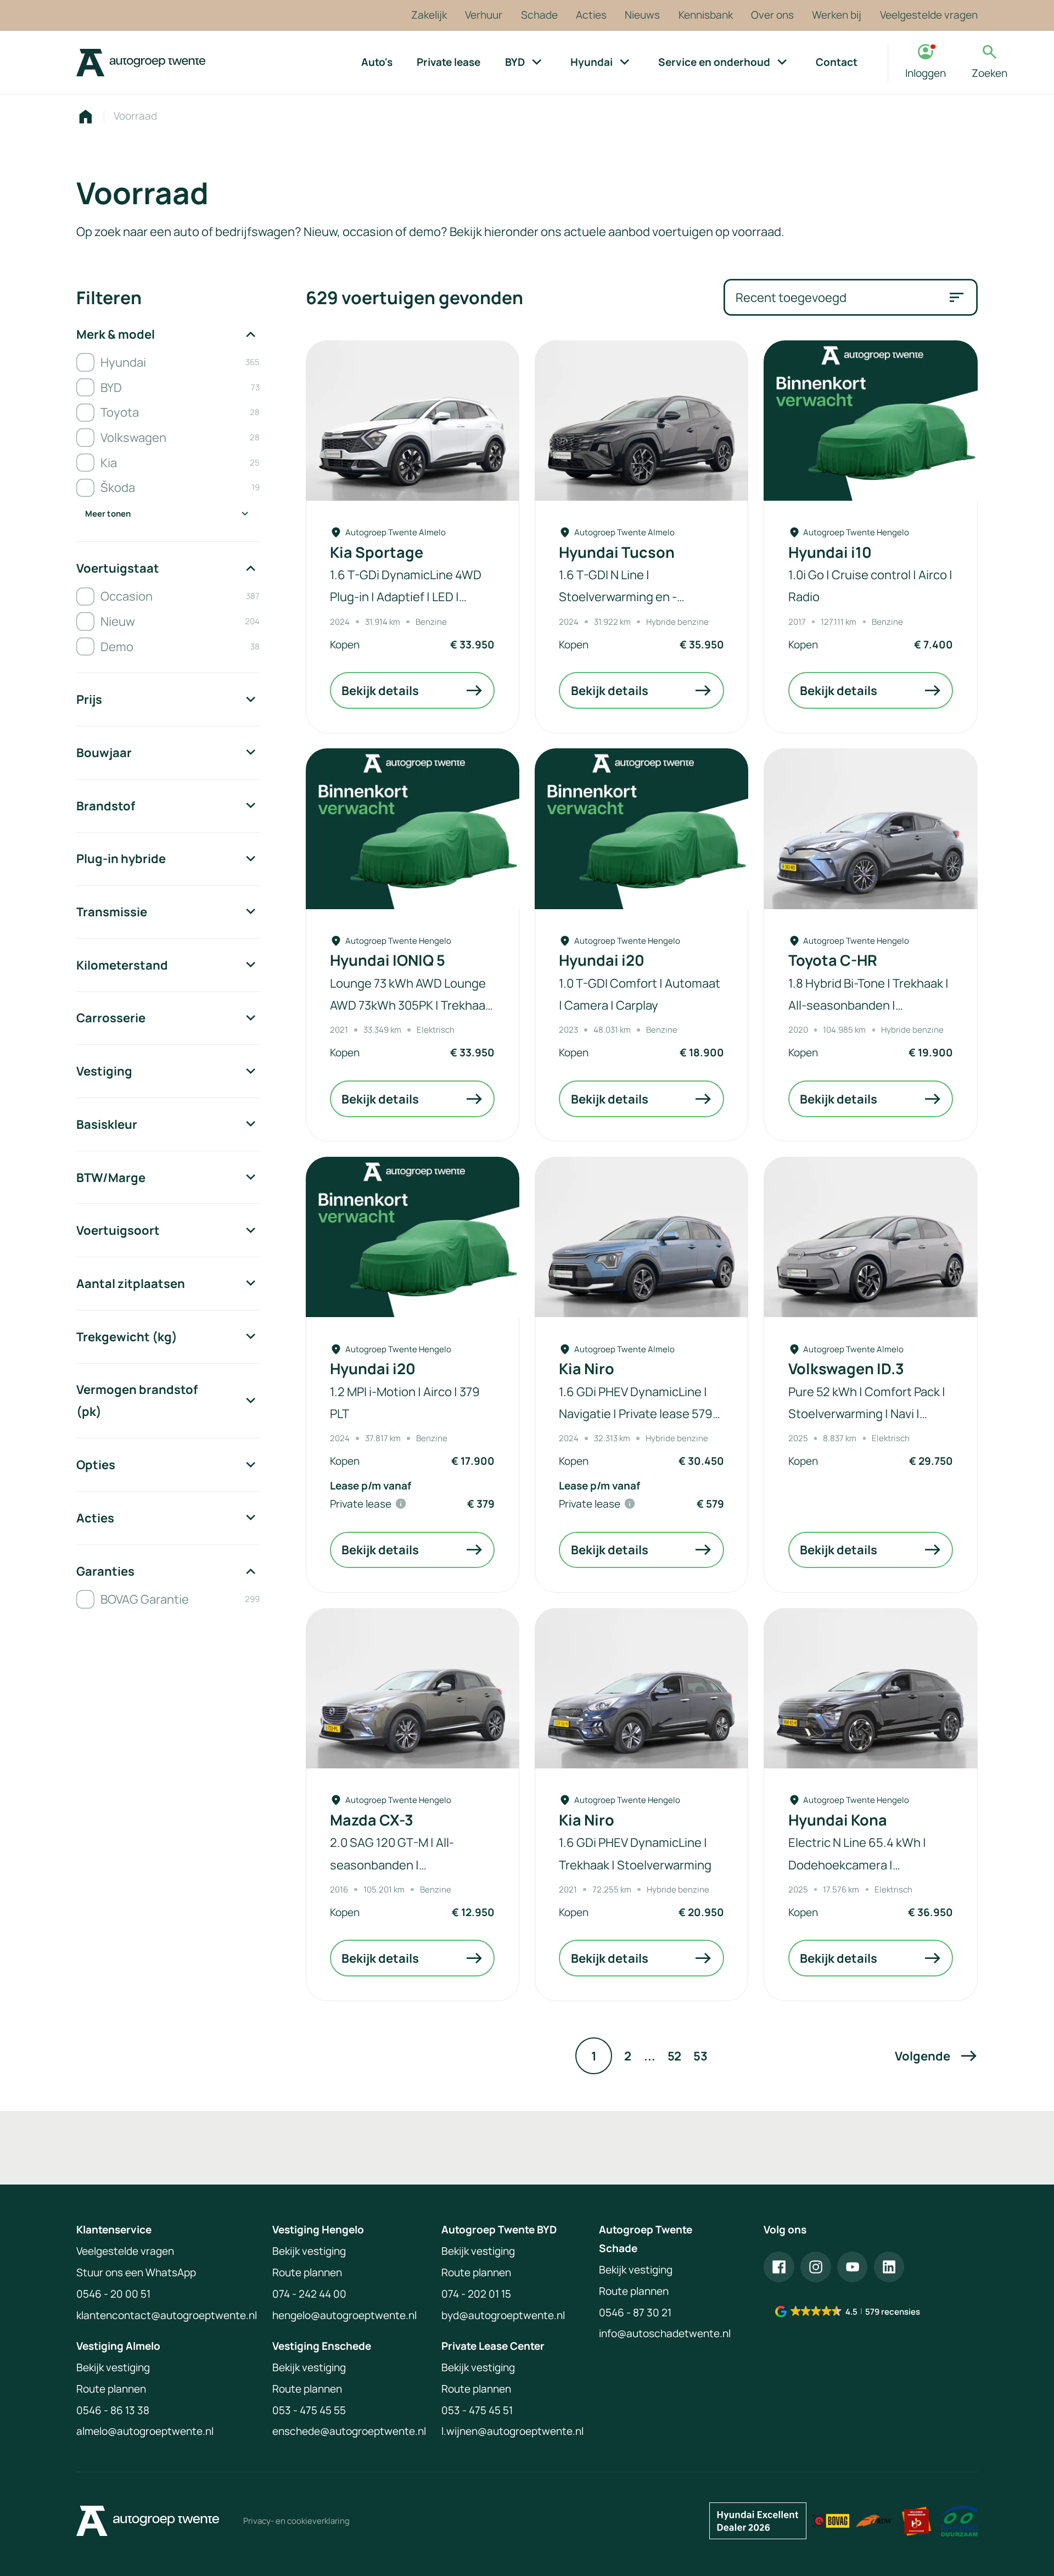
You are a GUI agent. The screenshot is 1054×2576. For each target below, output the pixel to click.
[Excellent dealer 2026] (758, 2521)
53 (700, 2056)
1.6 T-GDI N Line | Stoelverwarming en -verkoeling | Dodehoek (620, 597)
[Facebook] (779, 2267)
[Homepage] (85, 117)
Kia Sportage (377, 552)
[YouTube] (853, 2267)
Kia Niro (587, 1369)
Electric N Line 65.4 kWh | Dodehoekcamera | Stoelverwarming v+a (857, 1864)
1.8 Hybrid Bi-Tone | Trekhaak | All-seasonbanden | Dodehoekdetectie (868, 1005)
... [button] (650, 2056)
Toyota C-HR (833, 960)
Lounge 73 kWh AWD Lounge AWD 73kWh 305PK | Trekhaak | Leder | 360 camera (411, 1005)
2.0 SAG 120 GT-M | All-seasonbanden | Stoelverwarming (392, 1864)
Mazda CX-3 (372, 1820)
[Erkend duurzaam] (959, 2521)
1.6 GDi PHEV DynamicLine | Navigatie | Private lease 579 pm (636, 1413)
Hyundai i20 (602, 960)
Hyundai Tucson (617, 552)
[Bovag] (831, 2521)
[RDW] (874, 2521)
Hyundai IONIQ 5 (388, 960)
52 (674, 2056)
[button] (936, 2056)
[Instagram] (816, 2267)
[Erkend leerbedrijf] (916, 2521)
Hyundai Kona (838, 1820)
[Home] (141, 63)
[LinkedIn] (889, 2267)
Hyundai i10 (830, 552)
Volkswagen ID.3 (846, 1369)
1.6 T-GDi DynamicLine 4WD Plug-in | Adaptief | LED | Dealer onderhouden (406, 597)
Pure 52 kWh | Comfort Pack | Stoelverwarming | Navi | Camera (867, 1413)
